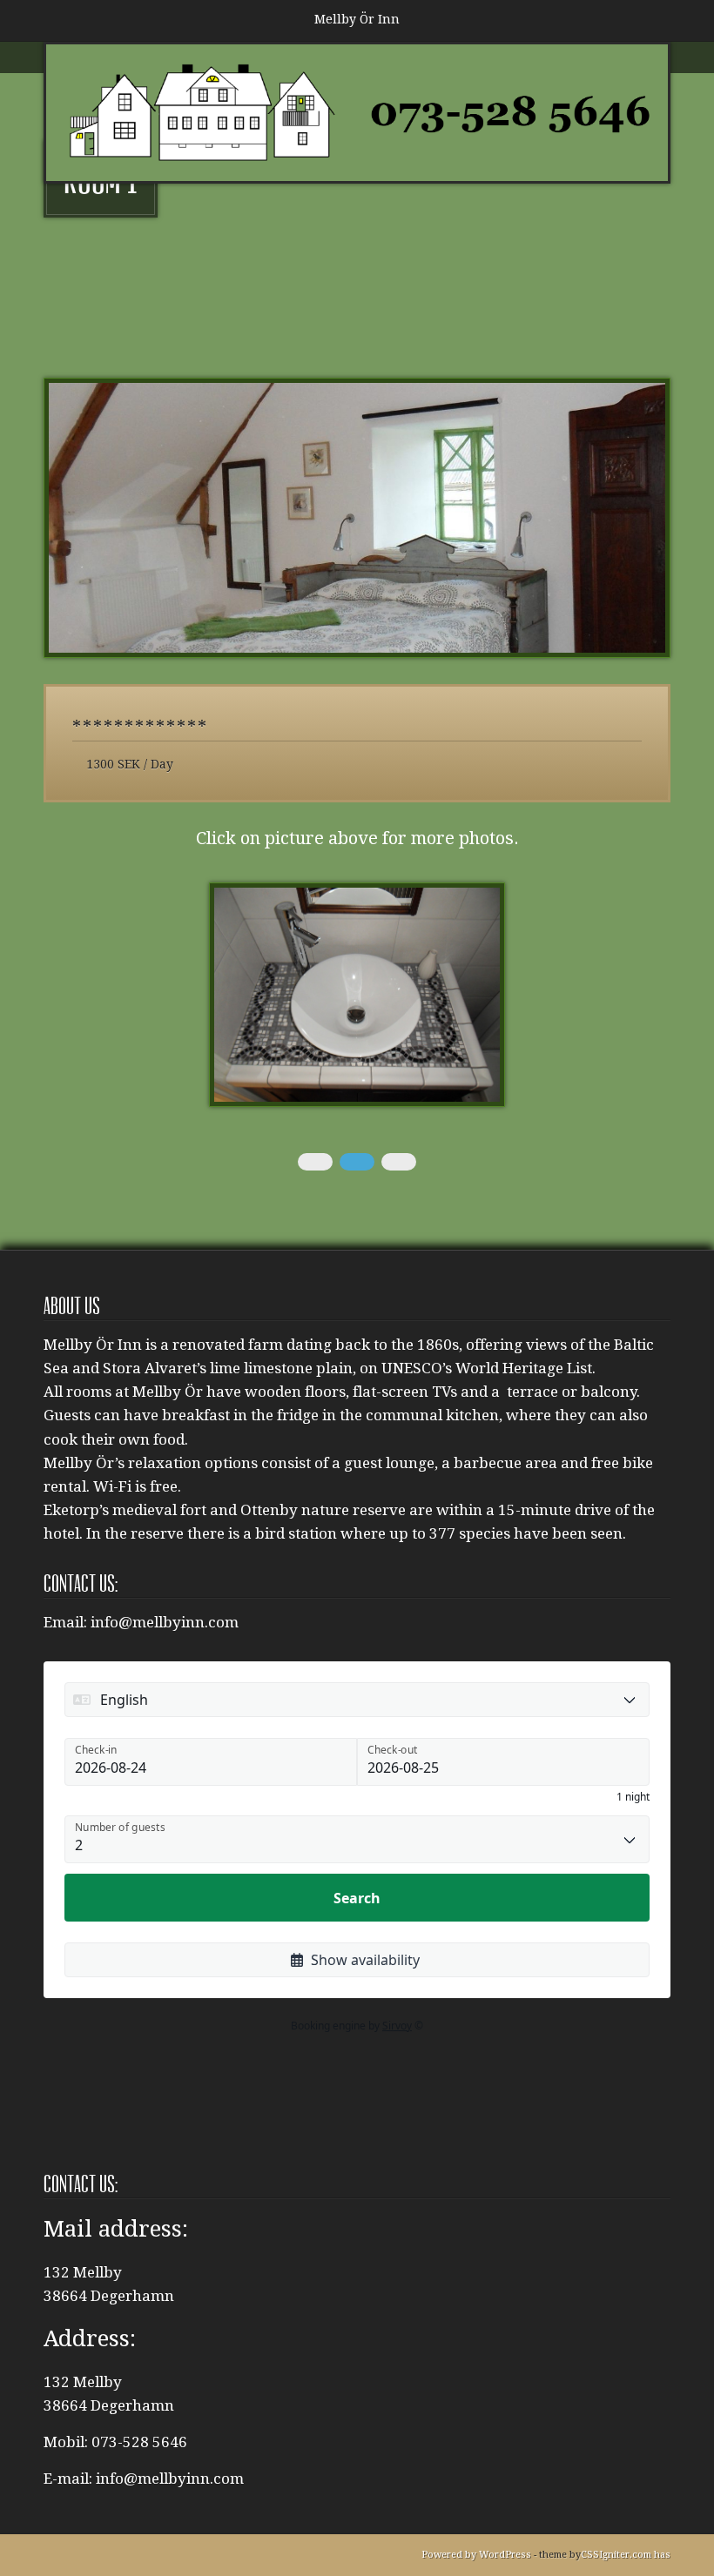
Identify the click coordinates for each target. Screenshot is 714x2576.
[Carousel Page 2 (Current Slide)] (357, 1162)
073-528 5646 (139, 2442)
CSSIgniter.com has (626, 2555)
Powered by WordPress (476, 2555)
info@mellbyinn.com (165, 1622)
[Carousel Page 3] (399, 1162)
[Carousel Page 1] (315, 1162)
